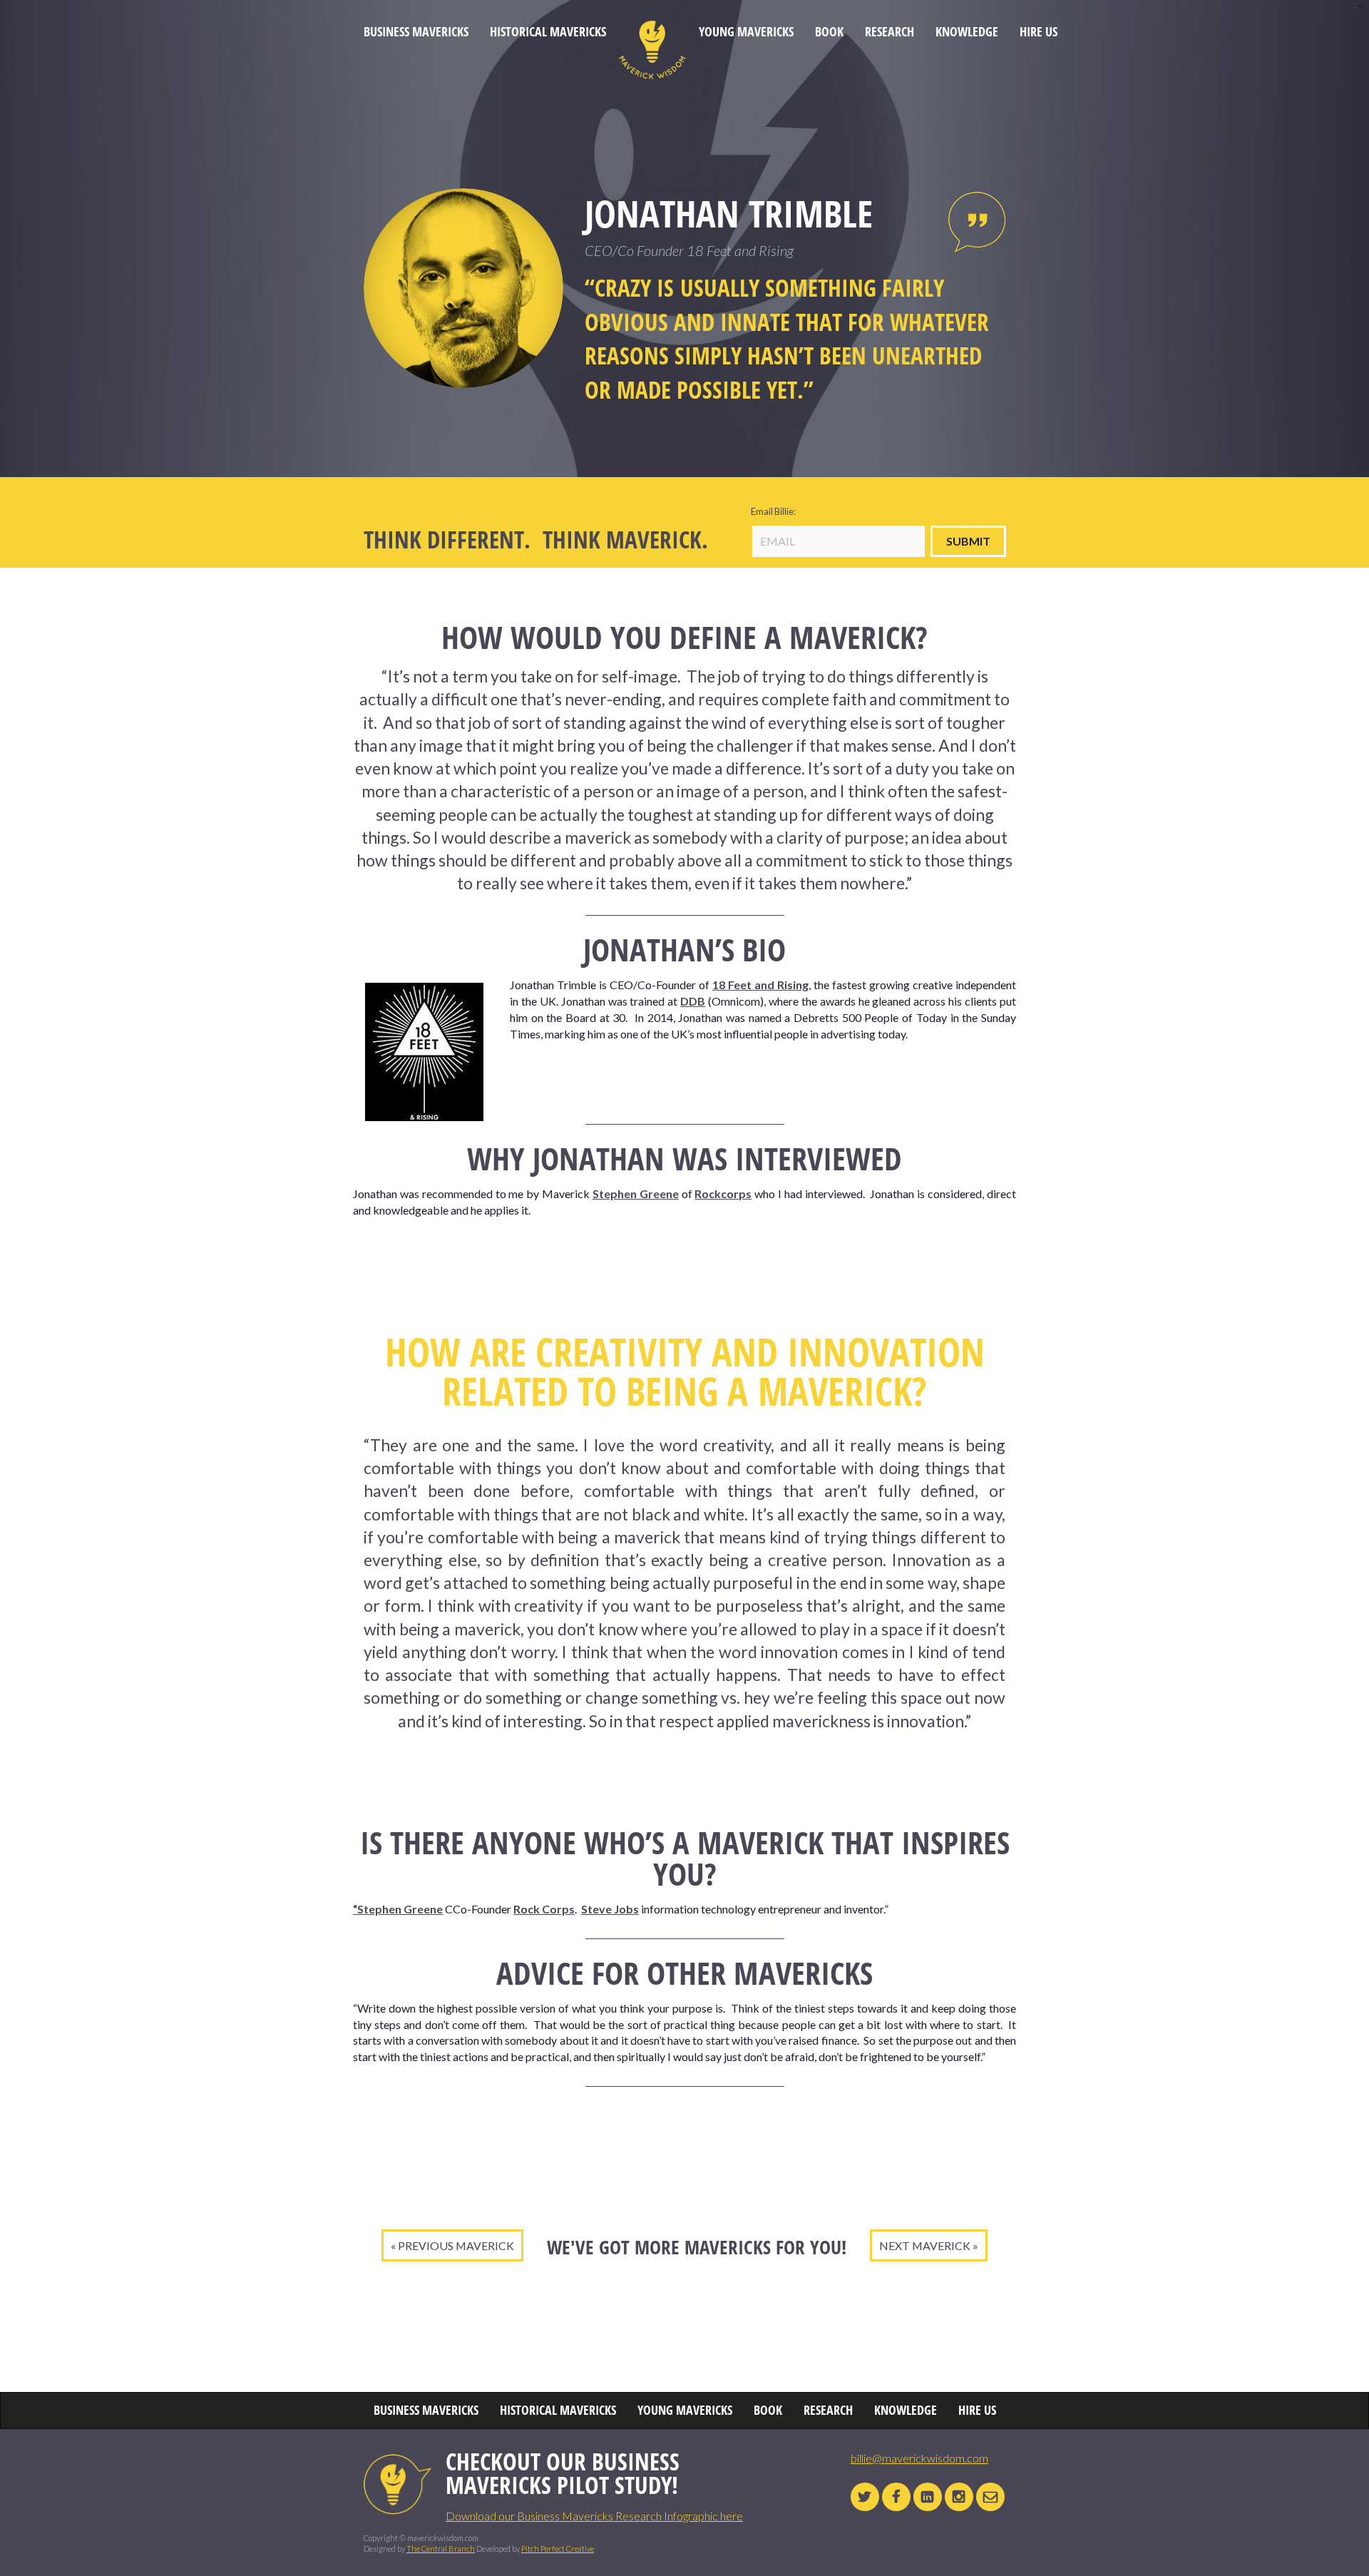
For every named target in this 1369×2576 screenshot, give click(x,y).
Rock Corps (544, 1909)
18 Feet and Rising (760, 985)
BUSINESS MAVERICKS (416, 32)
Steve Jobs (610, 1909)
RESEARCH (889, 32)
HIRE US (1039, 32)
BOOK (829, 32)
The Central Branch (441, 2549)
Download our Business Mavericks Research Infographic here (594, 2516)
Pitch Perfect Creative (558, 2549)
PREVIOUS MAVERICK (456, 2245)
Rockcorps (723, 1194)
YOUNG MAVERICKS (746, 32)
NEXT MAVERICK (925, 2245)
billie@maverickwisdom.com (919, 2458)
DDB (693, 1001)
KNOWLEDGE (967, 32)
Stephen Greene (636, 1194)
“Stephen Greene (398, 1909)
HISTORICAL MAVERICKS (548, 32)
